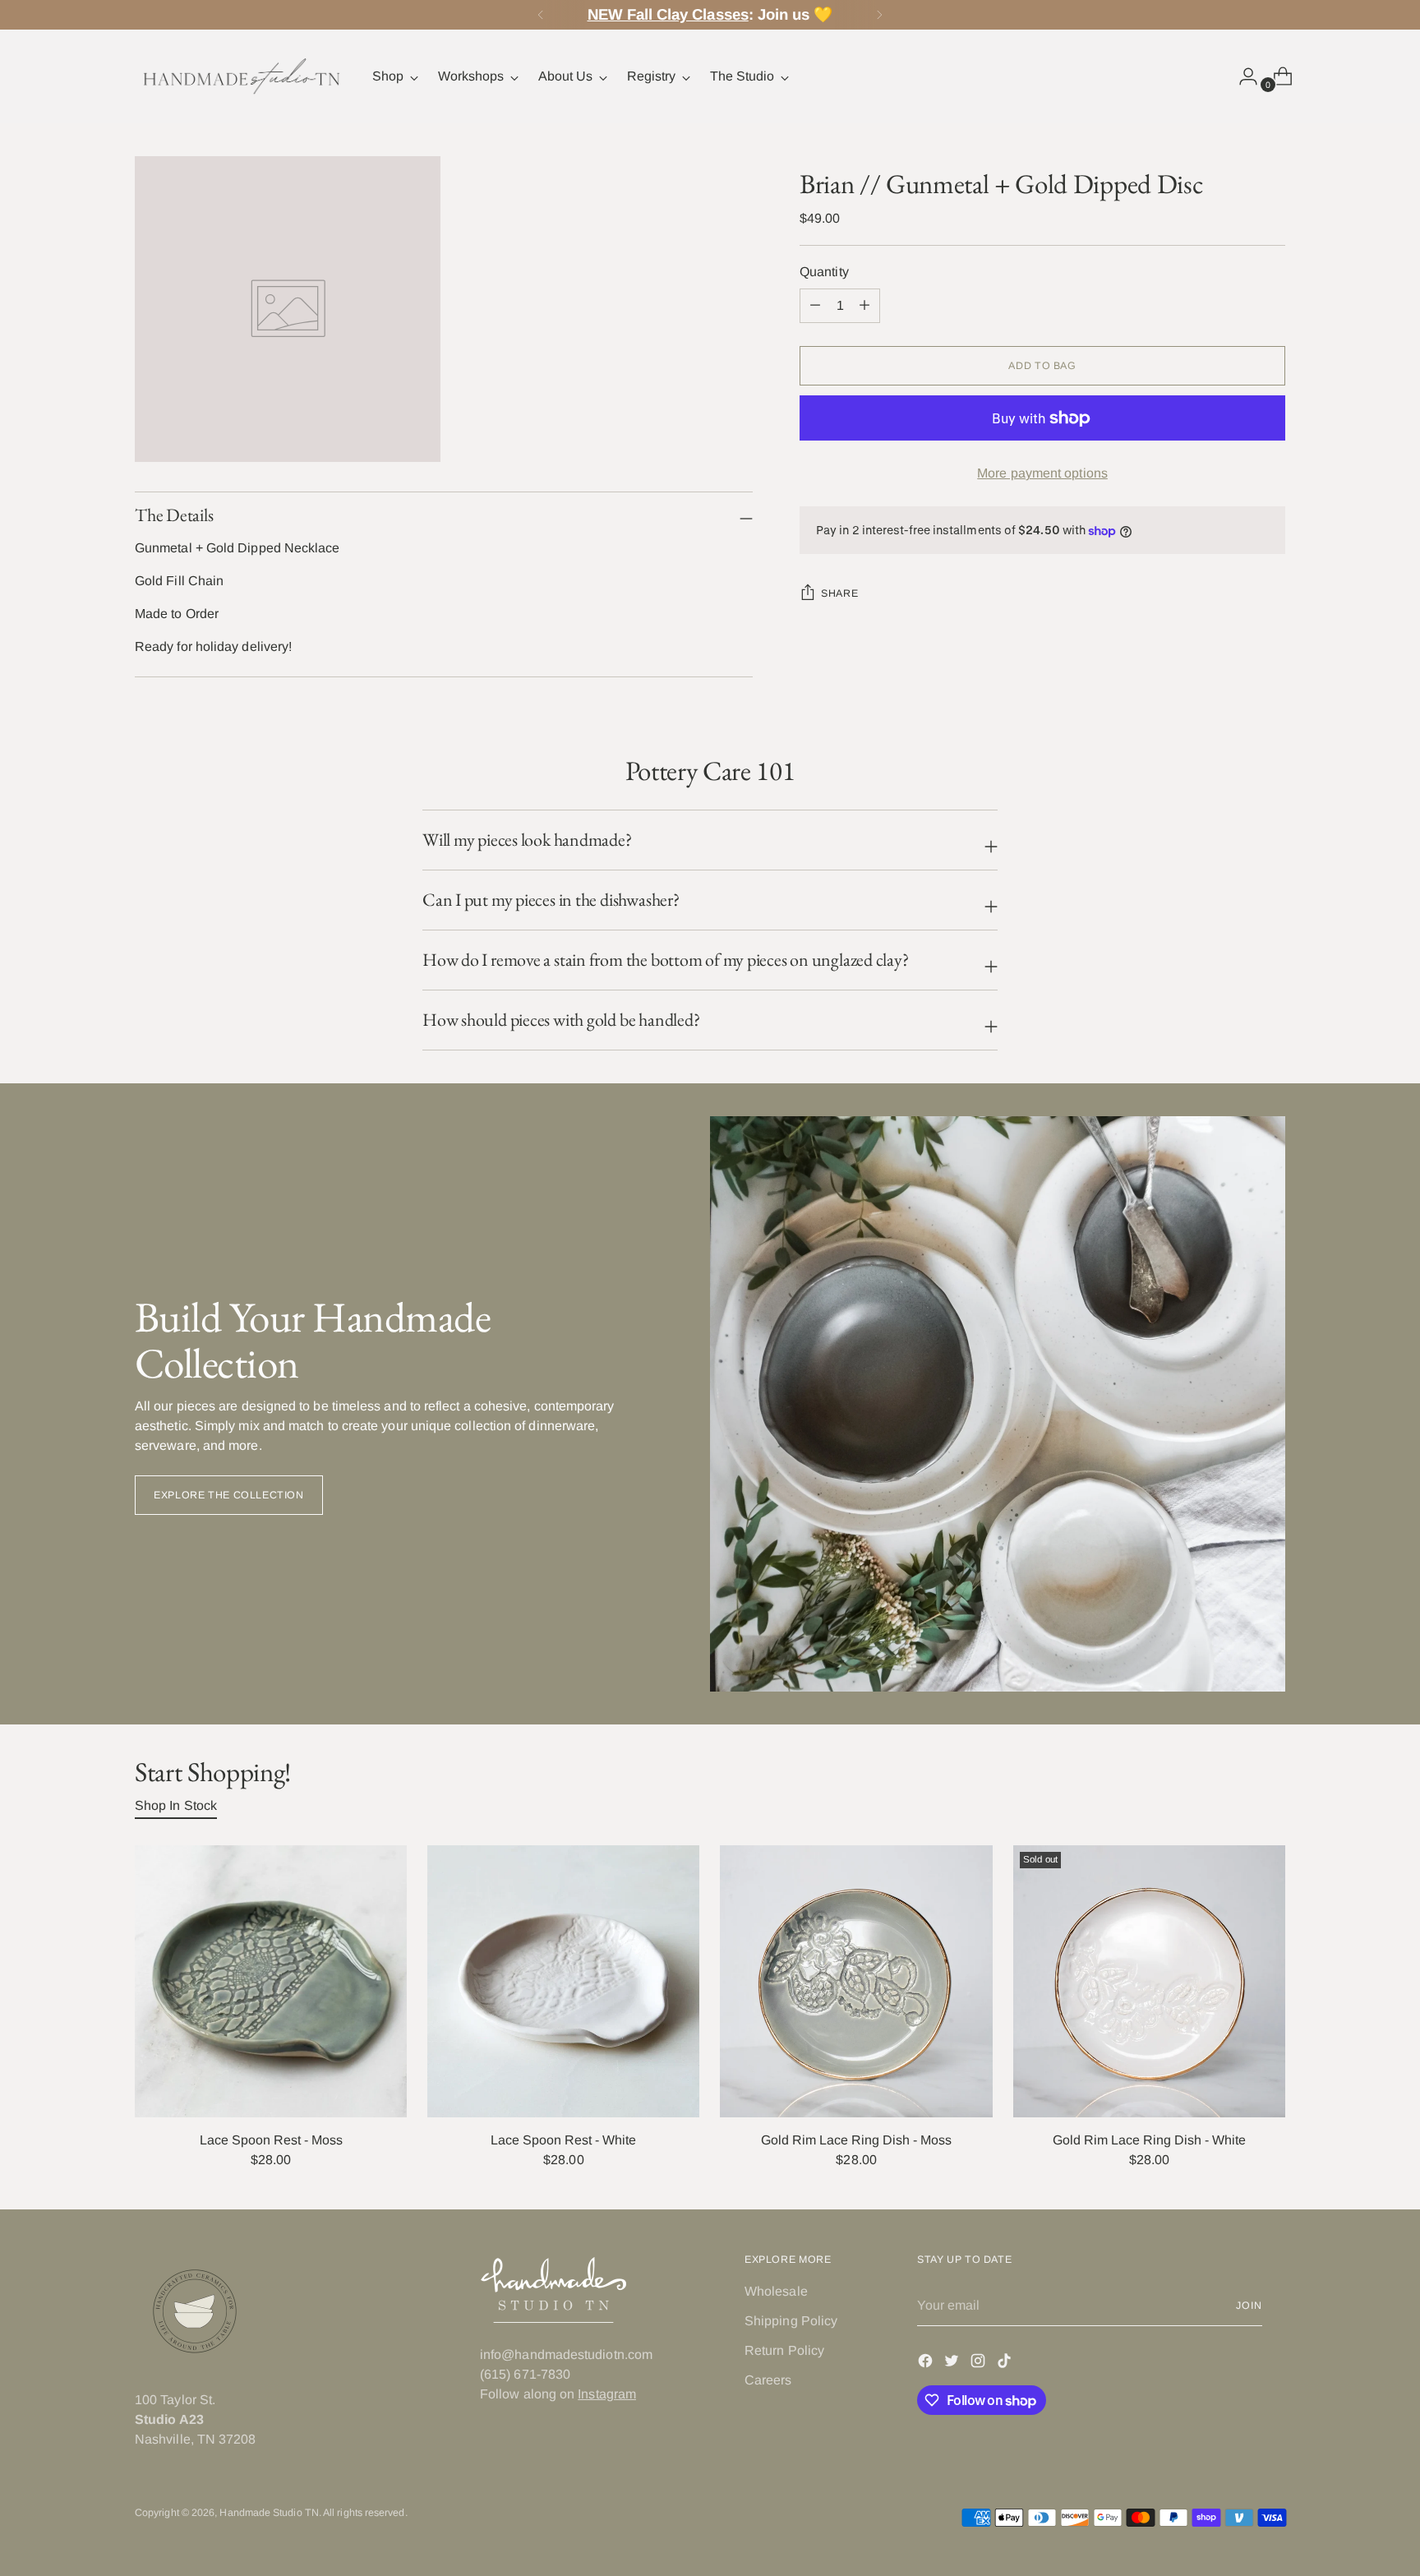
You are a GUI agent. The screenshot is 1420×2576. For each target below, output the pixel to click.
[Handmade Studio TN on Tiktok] (1006, 2364)
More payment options (1042, 473)
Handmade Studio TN (269, 2513)
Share (839, 594)
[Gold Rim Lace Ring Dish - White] (1149, 1981)
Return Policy (784, 2350)
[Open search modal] (1207, 76)
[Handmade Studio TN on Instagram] (980, 2364)
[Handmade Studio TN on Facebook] (927, 2364)
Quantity (824, 272)
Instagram (607, 2394)
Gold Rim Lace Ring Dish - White (1149, 2140)
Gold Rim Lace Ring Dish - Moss (856, 2140)
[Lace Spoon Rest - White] (563, 1981)
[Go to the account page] (1242, 76)
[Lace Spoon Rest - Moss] (271, 1981)
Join (1249, 2306)
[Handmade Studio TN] (242, 76)
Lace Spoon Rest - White (563, 2140)
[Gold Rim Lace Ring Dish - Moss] (856, 1981)
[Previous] (541, 15)
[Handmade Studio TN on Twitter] (953, 2364)
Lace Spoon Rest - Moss (271, 2140)
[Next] (879, 15)
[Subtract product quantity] (864, 306)
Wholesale (776, 2291)
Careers (768, 2380)
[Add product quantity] (815, 306)
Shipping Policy (791, 2321)
